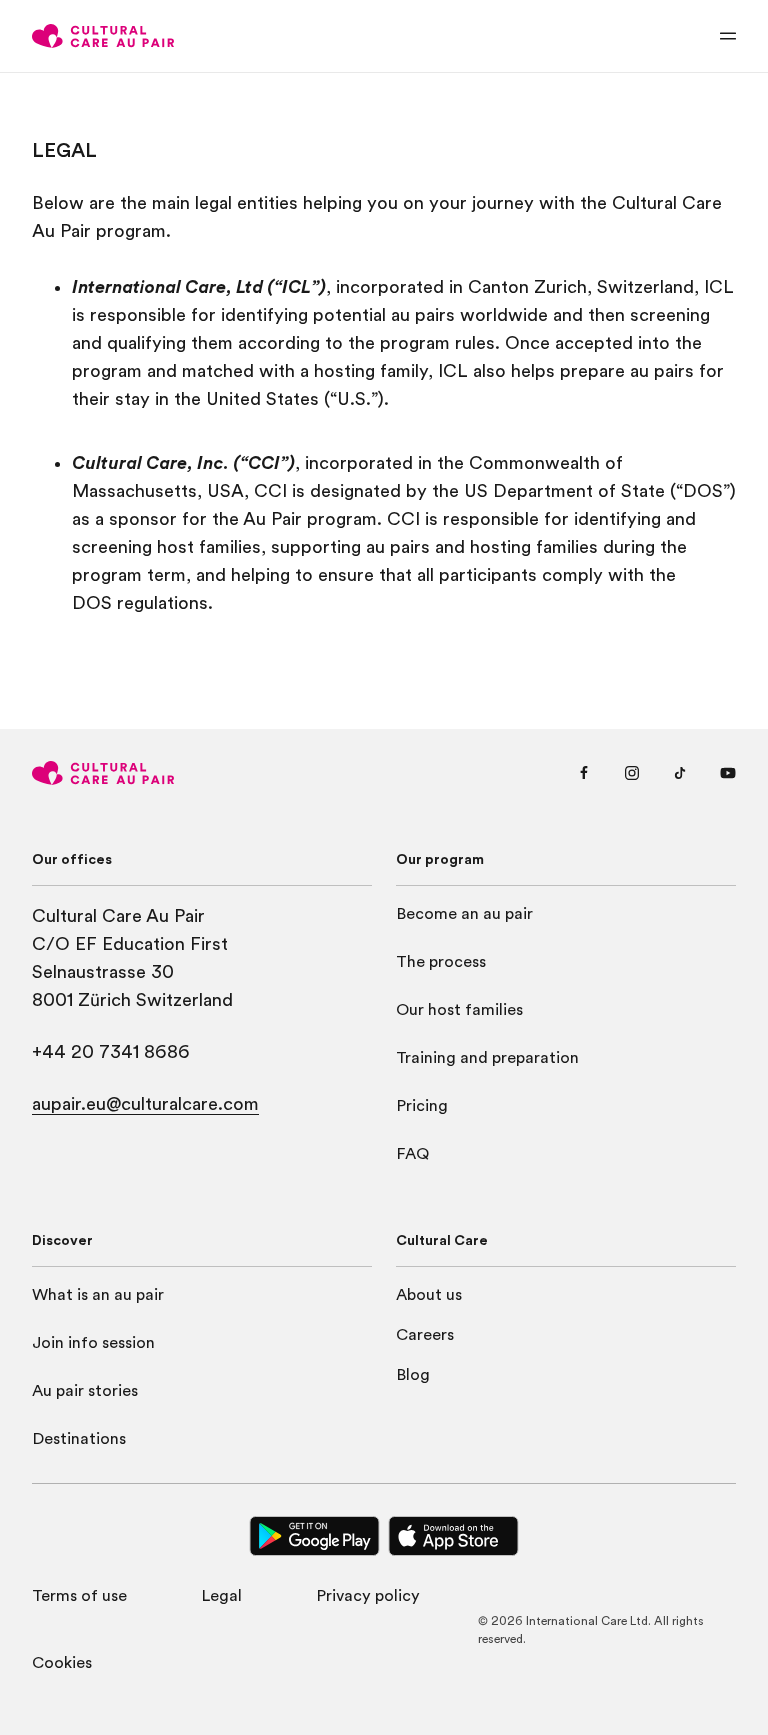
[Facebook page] (584, 773)
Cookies (62, 1663)
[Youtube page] (728, 773)
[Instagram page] (632, 773)
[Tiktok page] (680, 773)
